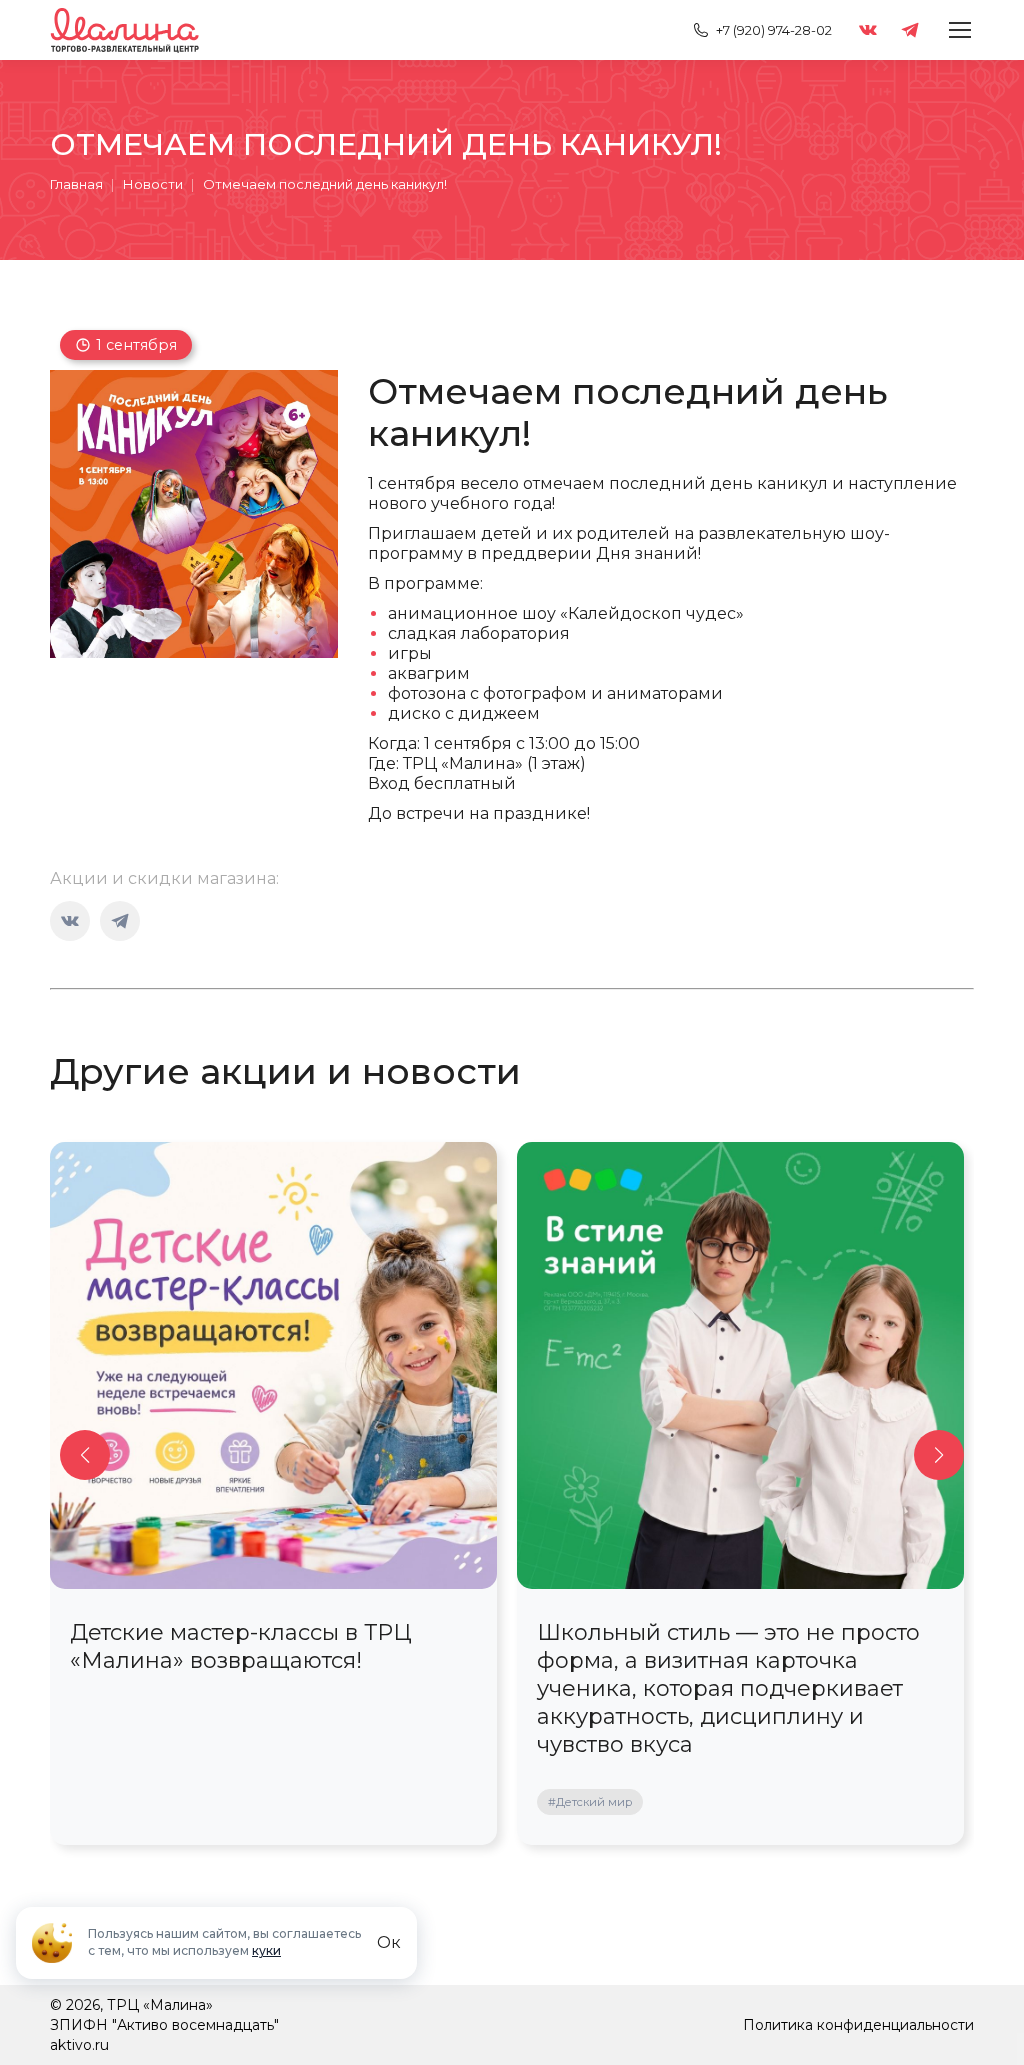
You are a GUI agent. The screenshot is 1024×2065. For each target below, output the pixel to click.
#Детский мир (590, 1802)
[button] (85, 1455)
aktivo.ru (79, 2045)
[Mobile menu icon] (960, 30)
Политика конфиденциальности (858, 2025)
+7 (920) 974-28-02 (774, 30)
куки (266, 1950)
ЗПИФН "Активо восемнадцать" (164, 2025)
